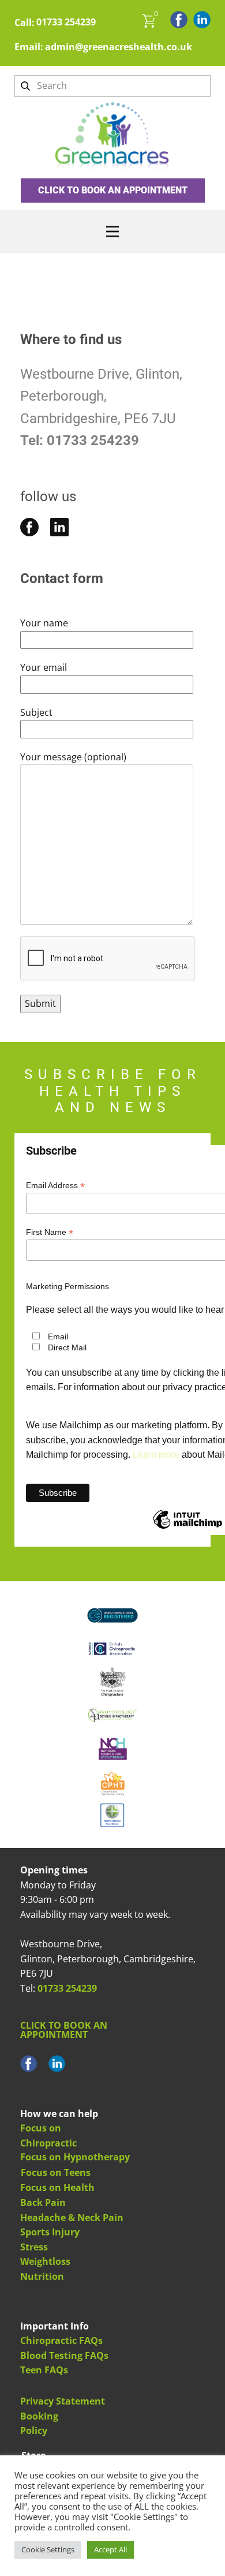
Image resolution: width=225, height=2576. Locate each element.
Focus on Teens (56, 2172)
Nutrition (42, 2276)
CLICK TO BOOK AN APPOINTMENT (113, 190)
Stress (34, 2247)
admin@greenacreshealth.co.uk (119, 47)
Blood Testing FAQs (64, 2355)
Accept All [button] (110, 2549)
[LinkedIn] (202, 20)
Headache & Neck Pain (72, 2217)
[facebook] (179, 20)
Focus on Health (57, 2187)
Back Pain (43, 2202)
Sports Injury (50, 2232)
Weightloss (45, 2261)
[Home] (113, 138)
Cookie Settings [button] (48, 2549)
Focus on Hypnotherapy (75, 2157)
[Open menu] (112, 232)
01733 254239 (66, 22)
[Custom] (59, 527)
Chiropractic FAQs (61, 2340)
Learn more (156, 1455)
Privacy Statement (63, 2401)
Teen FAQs (44, 2370)
